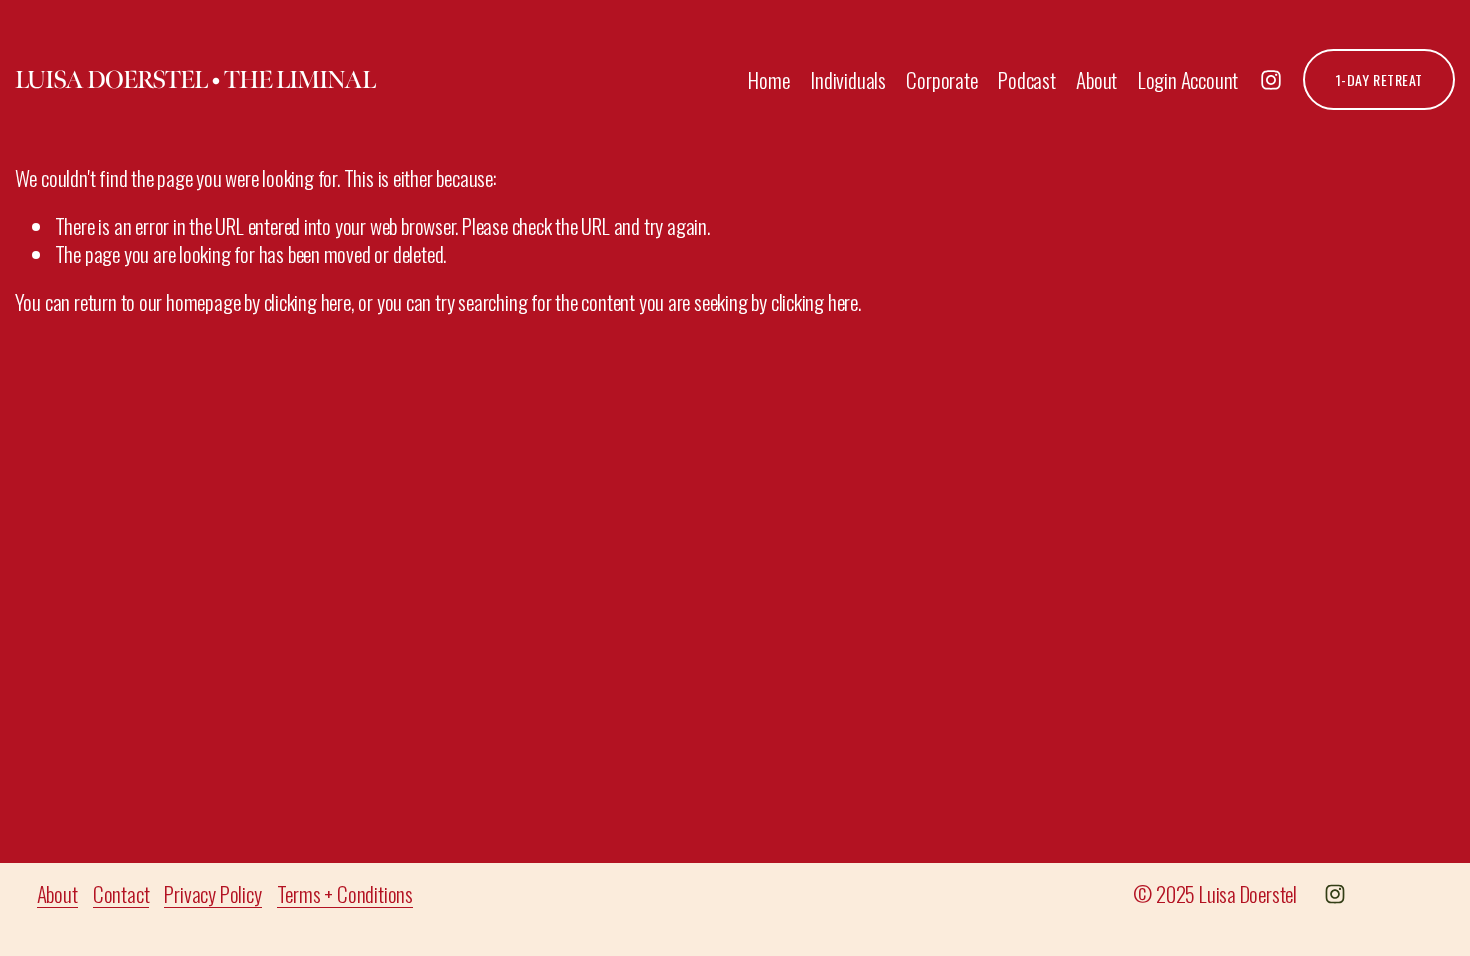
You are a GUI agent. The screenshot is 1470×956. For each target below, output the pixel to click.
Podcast (1027, 79)
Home (768, 79)
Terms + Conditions (345, 893)
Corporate (941, 79)
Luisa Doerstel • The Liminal (195, 79)
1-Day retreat (1379, 79)
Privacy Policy (212, 893)
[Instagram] (1271, 80)
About (1096, 79)
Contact (121, 893)
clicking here (307, 301)
